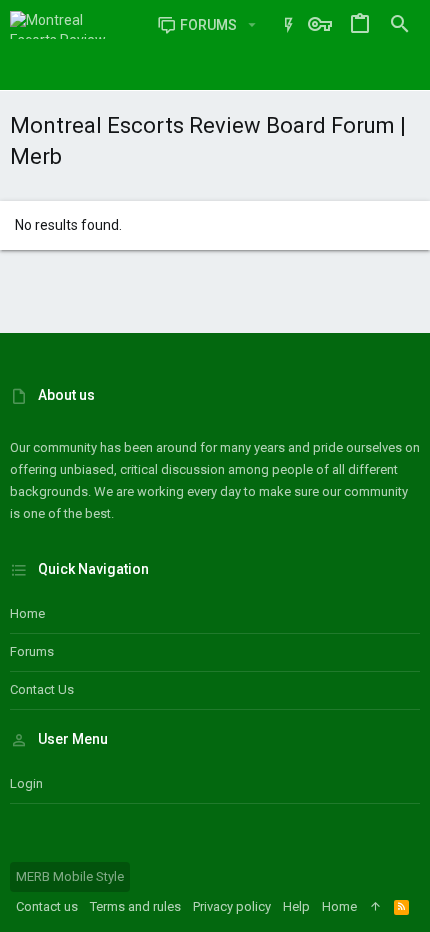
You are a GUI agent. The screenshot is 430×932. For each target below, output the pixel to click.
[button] (251, 25)
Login (26, 783)
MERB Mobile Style (70, 876)
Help (296, 906)
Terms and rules (135, 906)
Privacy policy (232, 906)
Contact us (42, 689)
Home (27, 613)
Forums (32, 651)
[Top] (375, 907)
